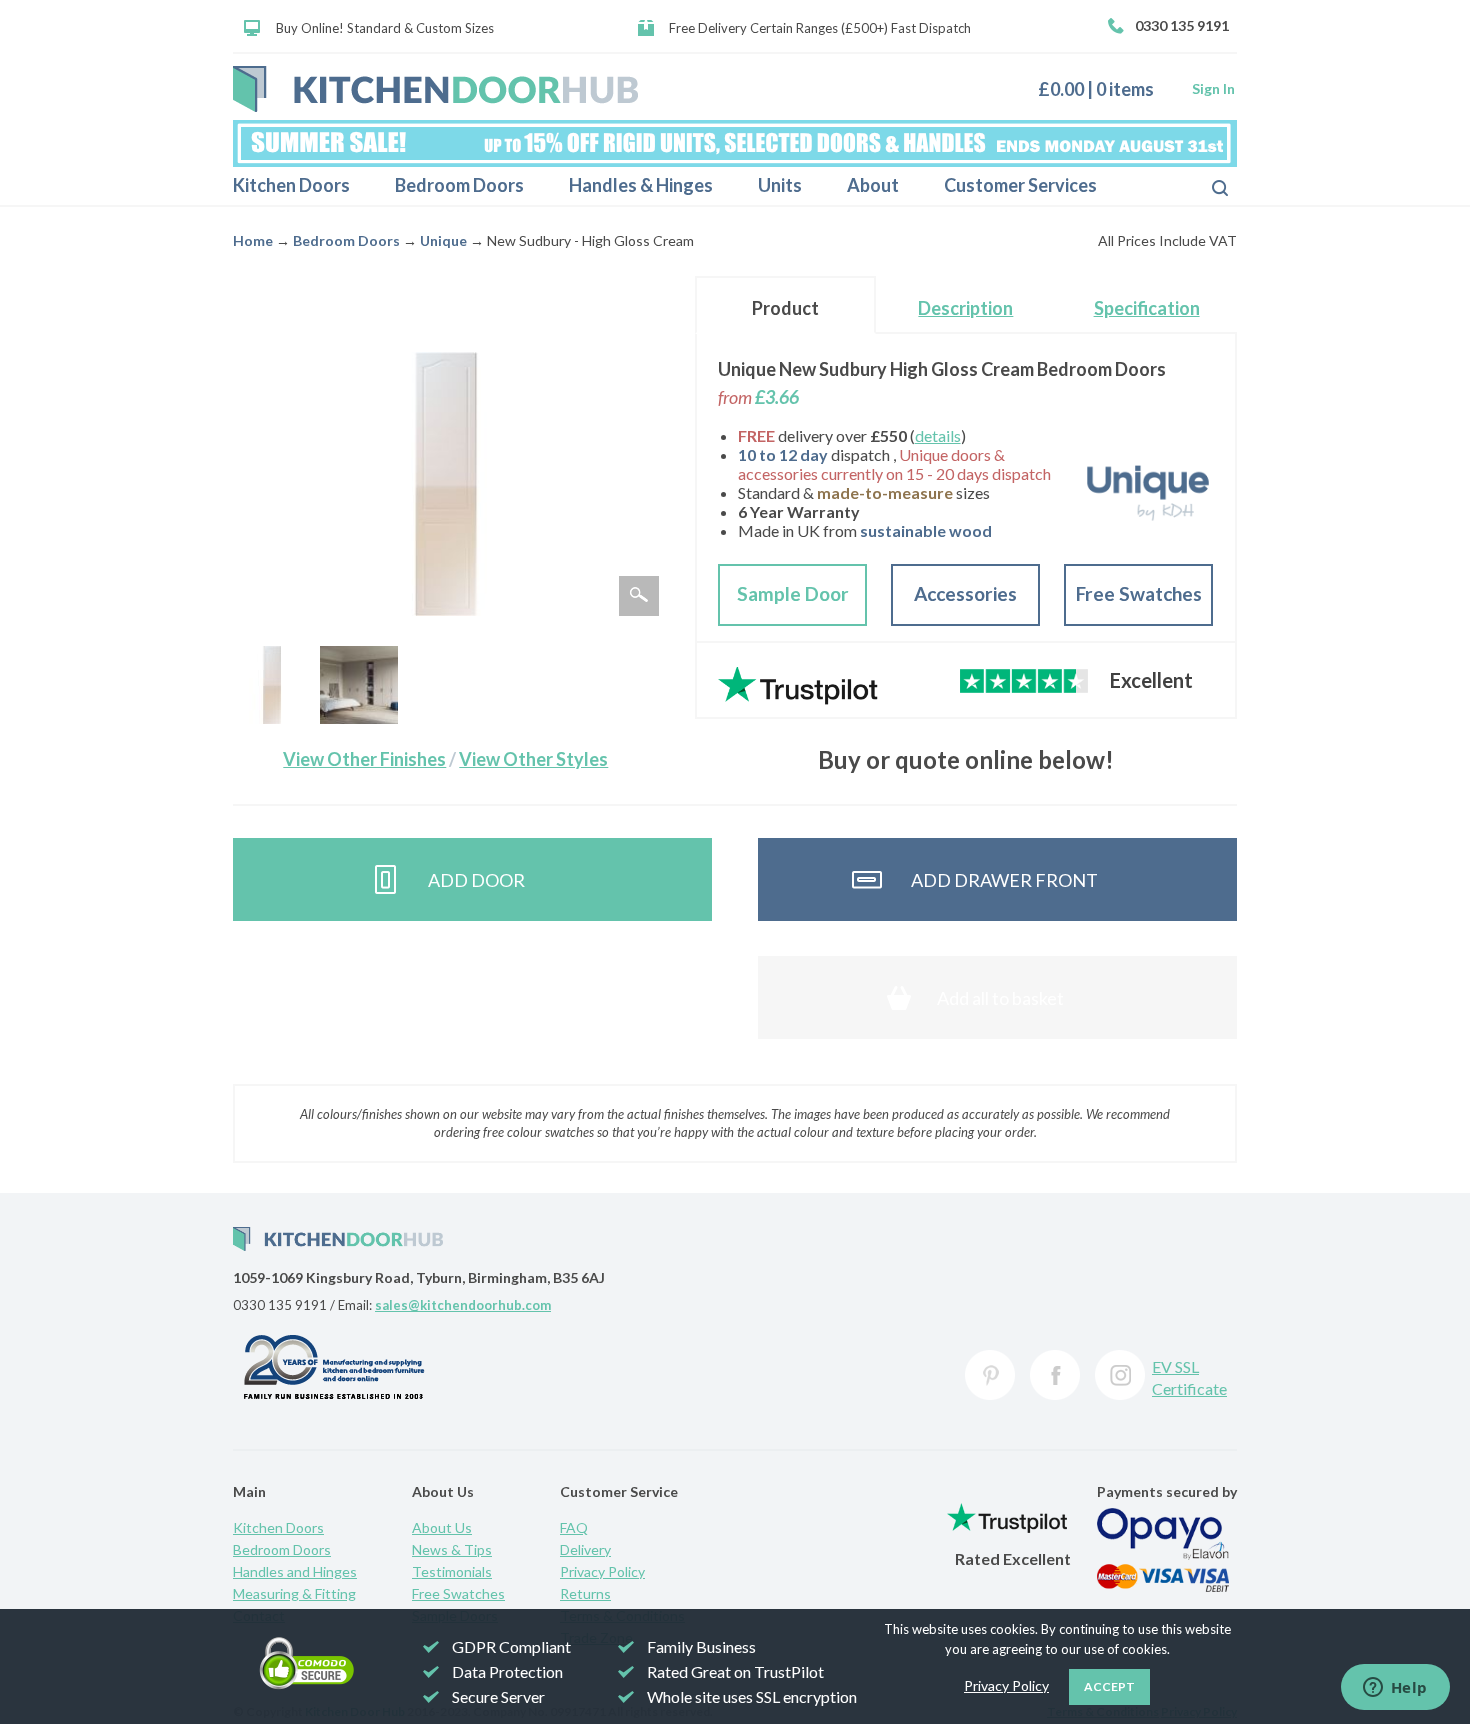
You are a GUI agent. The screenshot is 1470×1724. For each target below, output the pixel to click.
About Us (442, 1527)
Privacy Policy (602, 1571)
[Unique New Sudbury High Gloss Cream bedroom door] (272, 685)
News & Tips (452, 1549)
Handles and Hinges (295, 1571)
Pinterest (990, 1375)
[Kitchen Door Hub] (435, 89)
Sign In (1213, 88)
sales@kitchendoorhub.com (463, 1305)
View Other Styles (533, 759)
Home (253, 240)
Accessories (965, 593)
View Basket (1103, 88)
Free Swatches (1139, 593)
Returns (585, 1593)
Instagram (1120, 1375)
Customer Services (1020, 185)
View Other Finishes (364, 759)
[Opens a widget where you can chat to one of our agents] (1395, 1689)
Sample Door (793, 593)
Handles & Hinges (641, 185)
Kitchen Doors (291, 185)
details (938, 435)
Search (1204, 186)
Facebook (1055, 1375)
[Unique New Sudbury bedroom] (359, 685)
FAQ (574, 1527)
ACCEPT (1109, 1686)
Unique (443, 240)
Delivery (585, 1549)
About (873, 185)
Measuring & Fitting (294, 1593)
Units (780, 185)
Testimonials (452, 1571)
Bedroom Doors (459, 185)
